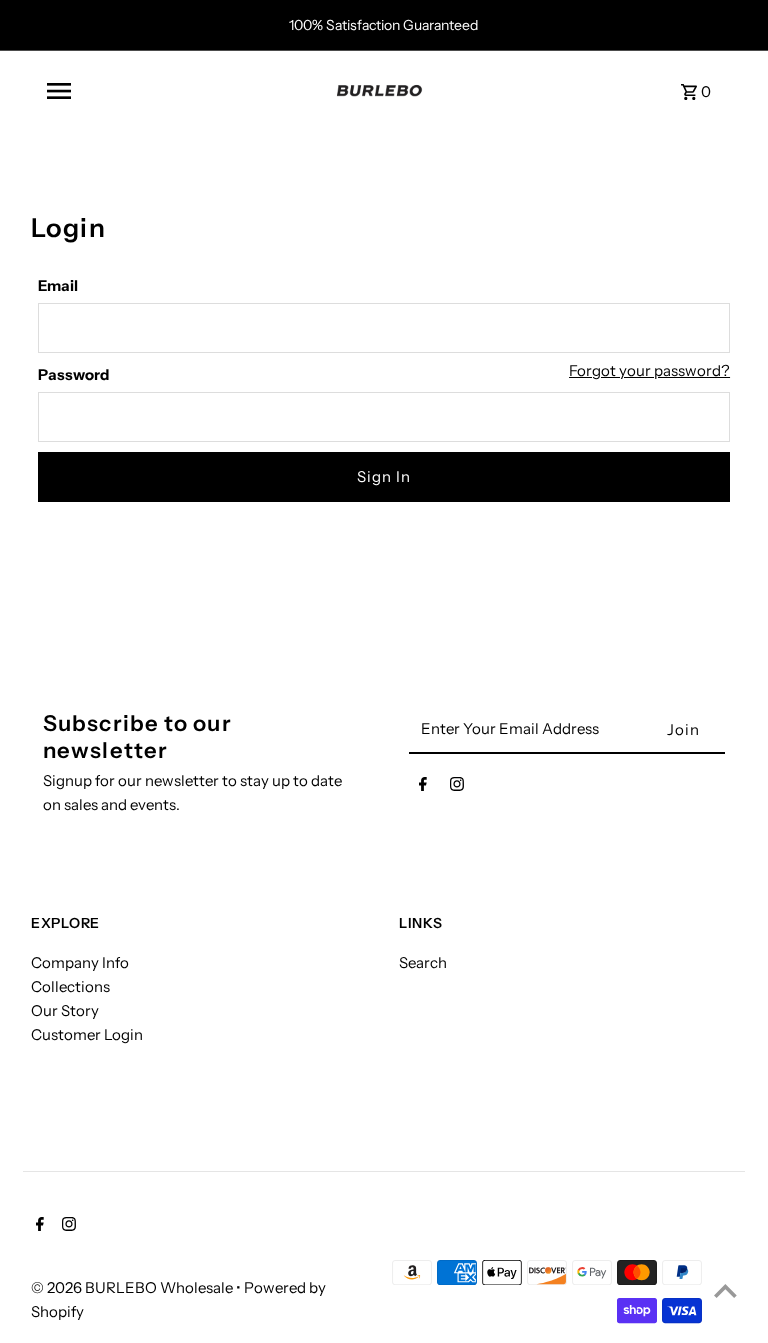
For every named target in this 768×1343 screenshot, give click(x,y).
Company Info (80, 962)
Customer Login (87, 1034)
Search (423, 962)
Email (58, 285)
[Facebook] (423, 788)
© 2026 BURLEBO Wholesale (133, 1287)
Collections (70, 986)
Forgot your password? (649, 370)
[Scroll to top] (725, 1290)
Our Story (65, 1010)
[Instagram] (457, 788)
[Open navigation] (180, 91)
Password (73, 374)
